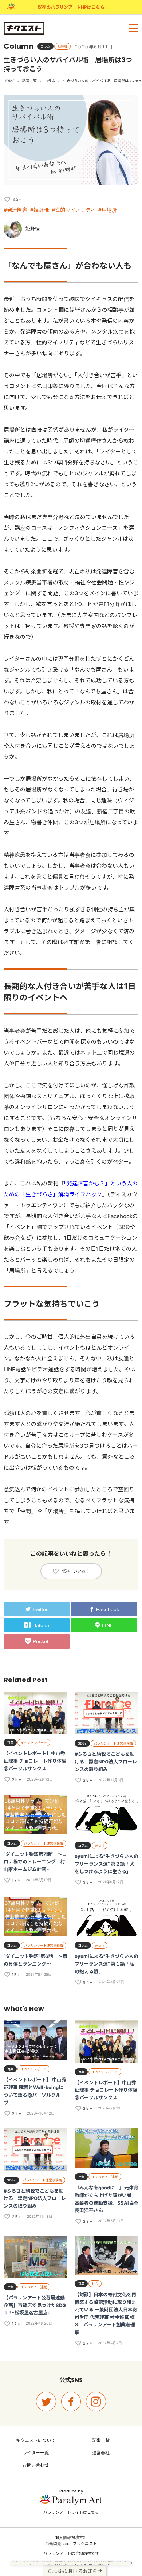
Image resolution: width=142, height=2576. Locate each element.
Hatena (41, 1625)
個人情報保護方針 (71, 2537)
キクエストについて (36, 2440)
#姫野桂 (40, 210)
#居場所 (108, 210)
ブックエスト (85, 2544)
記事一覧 (29, 81)
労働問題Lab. (57, 2544)
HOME (9, 81)
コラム (50, 81)
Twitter (40, 1609)
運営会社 (101, 2453)
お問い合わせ (36, 2465)
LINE (108, 1625)
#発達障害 (15, 210)
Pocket (41, 1641)
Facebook (108, 1609)
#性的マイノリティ (74, 210)
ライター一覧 (36, 2453)
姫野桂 (33, 229)
